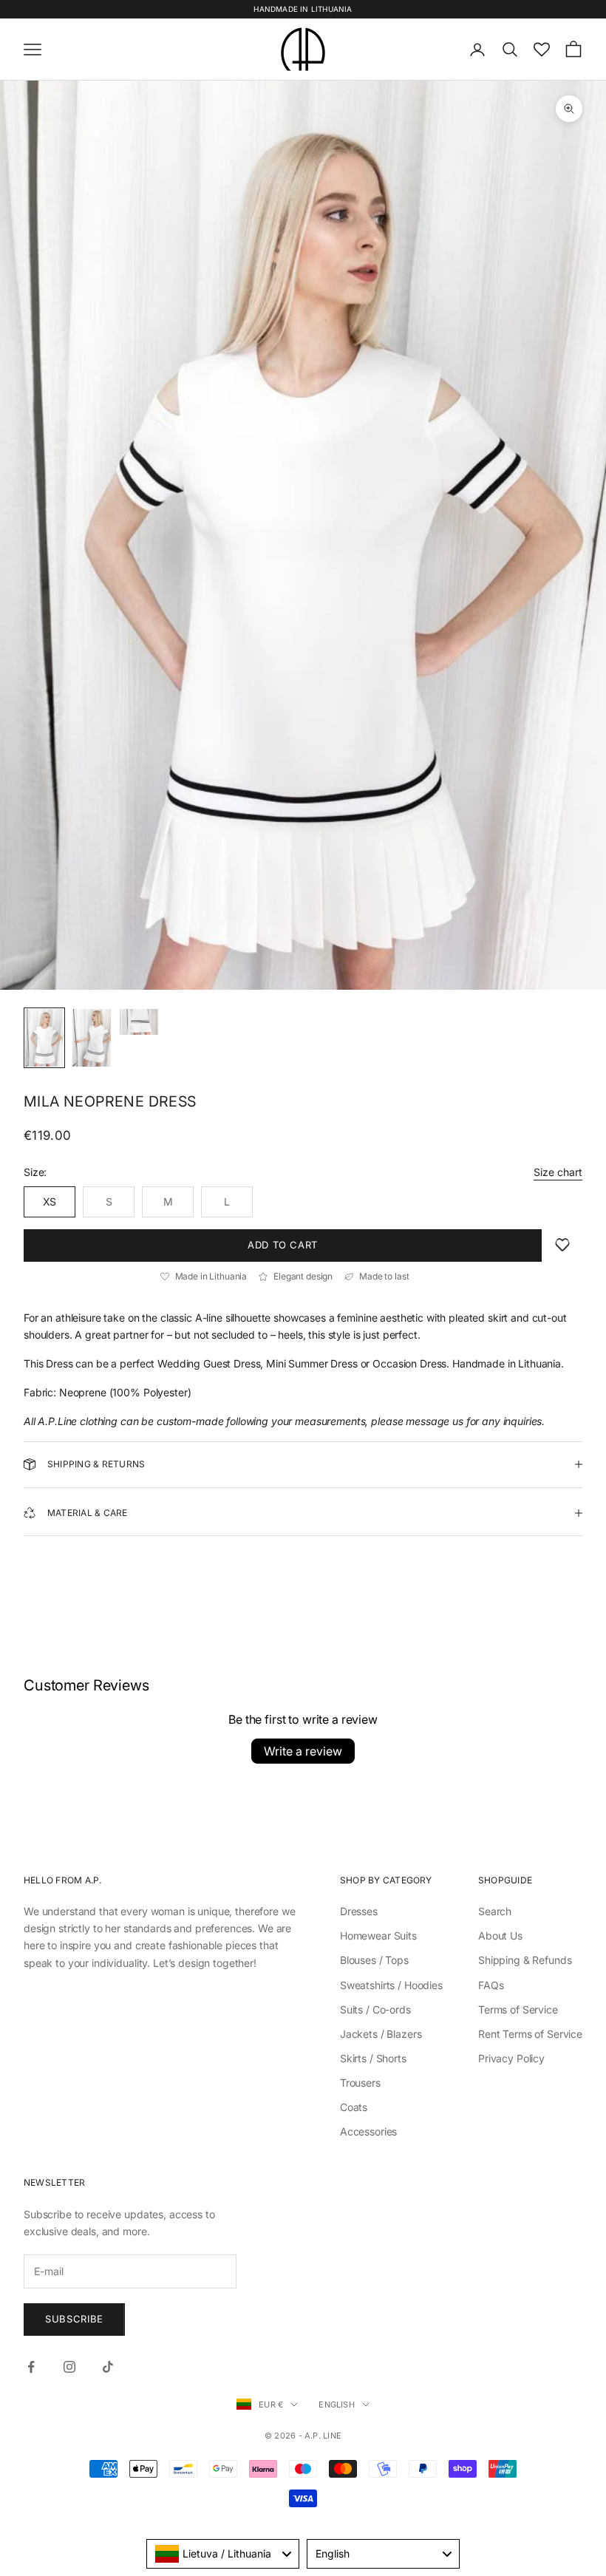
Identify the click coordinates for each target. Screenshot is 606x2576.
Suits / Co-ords (375, 2009)
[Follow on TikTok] (108, 2367)
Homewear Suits (378, 1936)
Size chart (558, 1172)
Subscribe (74, 2319)
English (337, 2405)
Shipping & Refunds (525, 1960)
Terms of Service (518, 2009)
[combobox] (223, 2554)
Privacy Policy (511, 2058)
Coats (354, 2107)
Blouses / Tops (374, 1960)
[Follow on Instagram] (69, 2367)
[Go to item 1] (44, 1038)
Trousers (360, 2083)
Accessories (368, 2131)
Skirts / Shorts (373, 2058)
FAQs (491, 1985)
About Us (500, 1936)
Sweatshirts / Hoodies (391, 1985)
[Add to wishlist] (562, 1245)
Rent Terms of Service (530, 2034)
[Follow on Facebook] (31, 2367)
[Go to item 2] (92, 1038)
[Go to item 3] (139, 1022)
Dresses (359, 1911)
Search (495, 1911)
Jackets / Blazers (381, 2034)
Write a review (303, 1751)
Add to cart (283, 1245)
